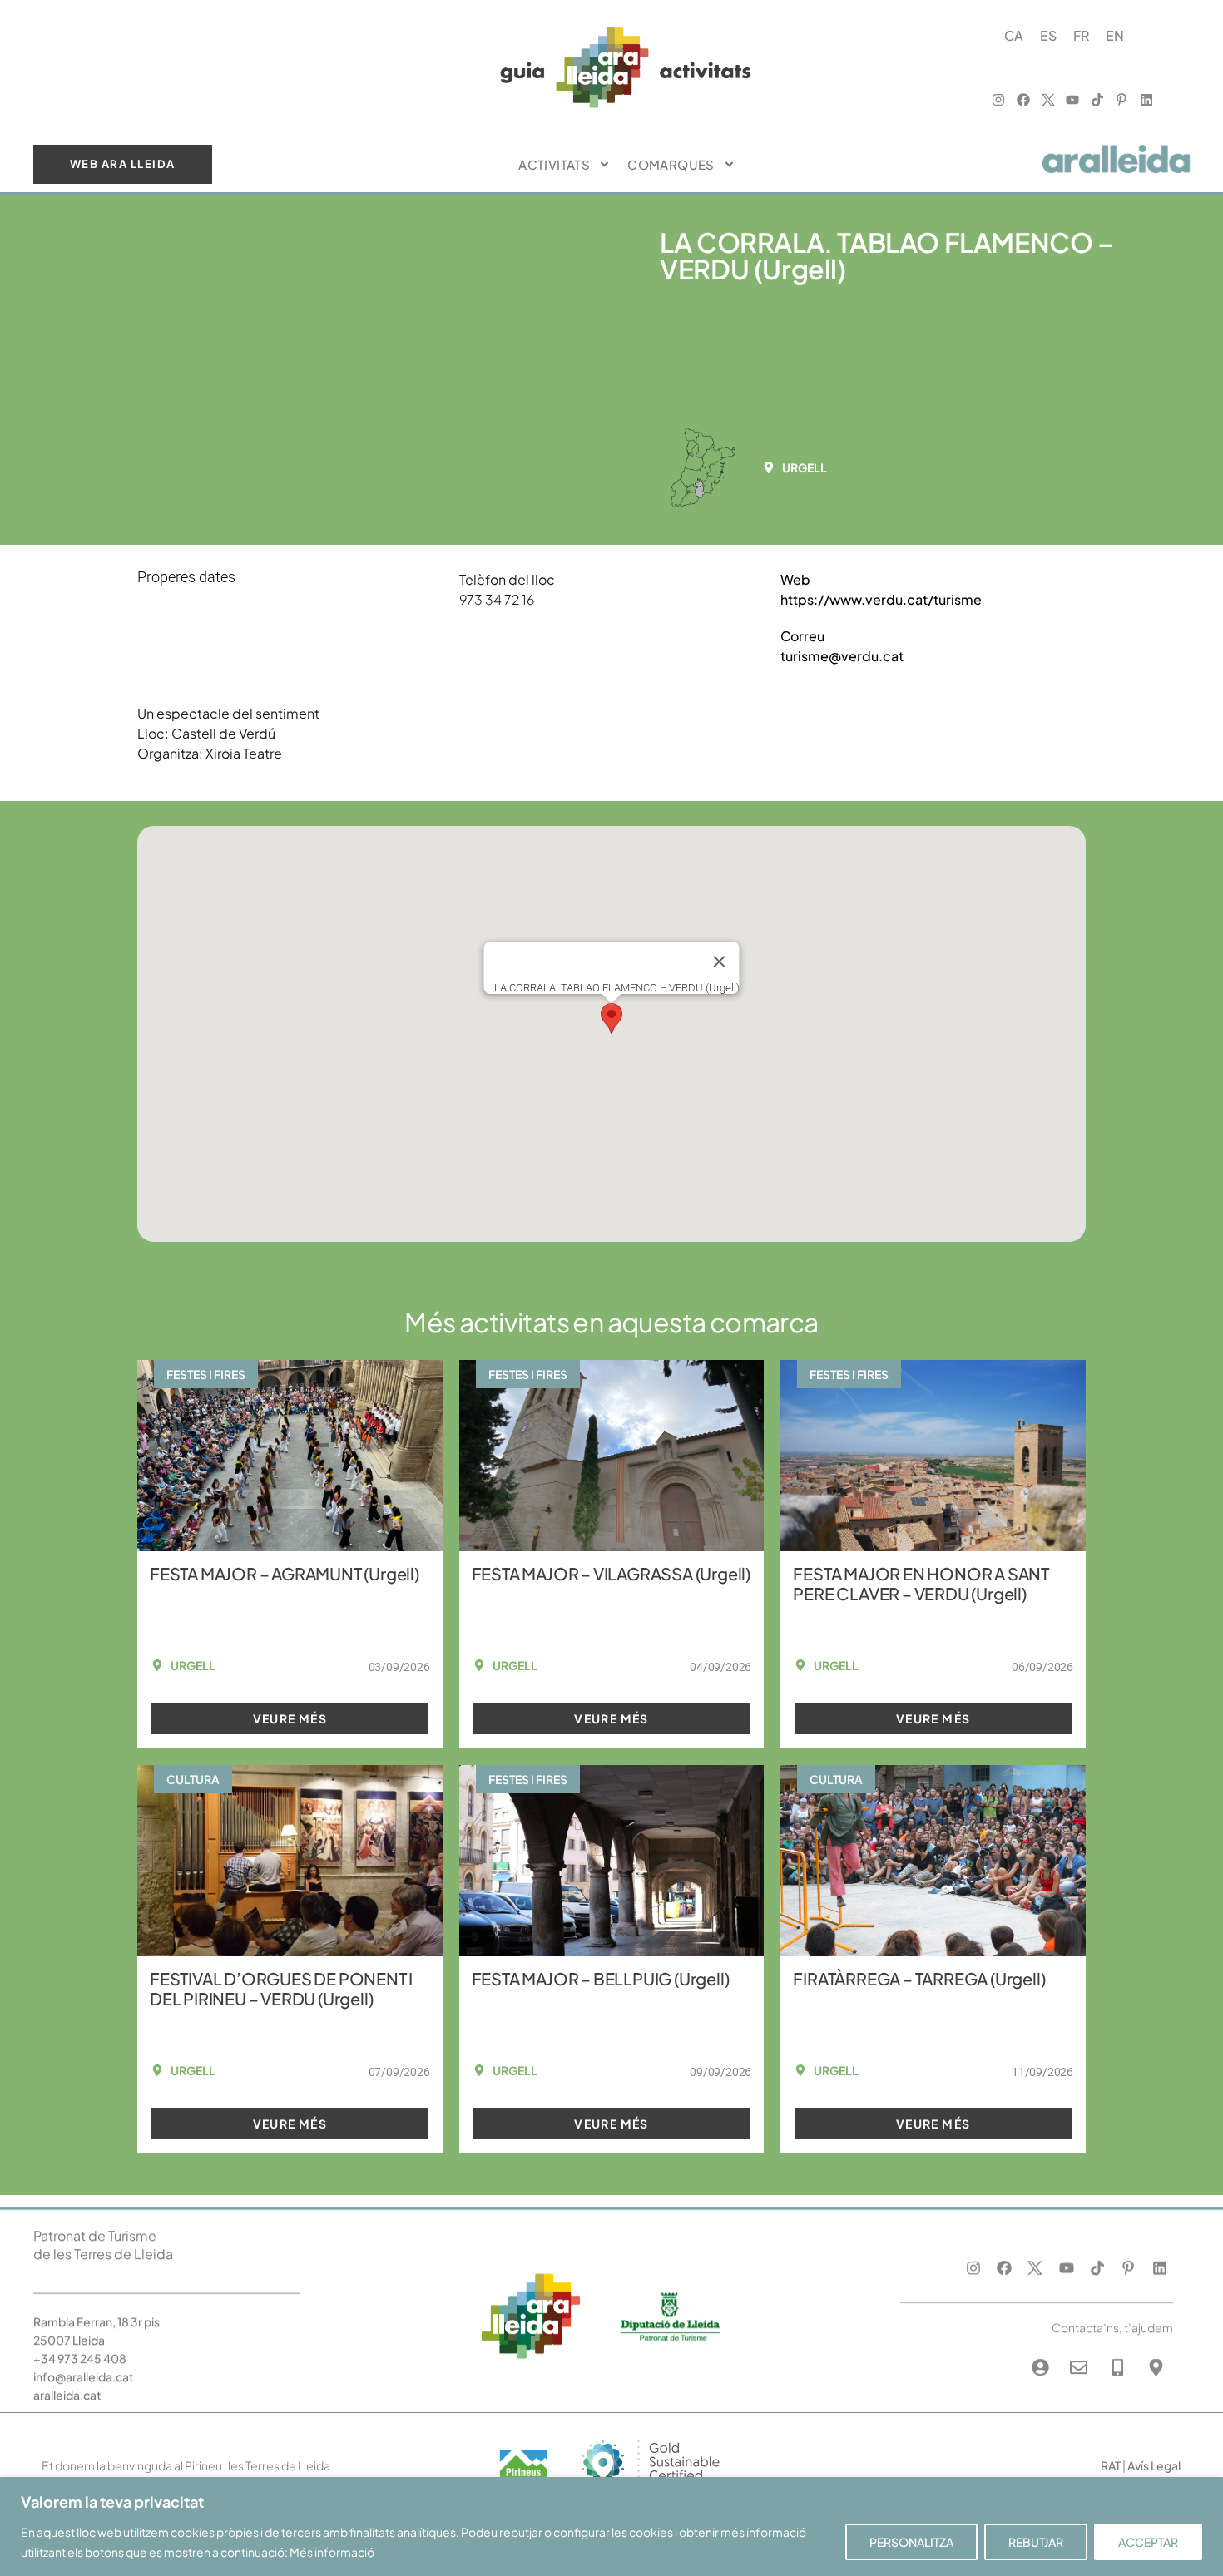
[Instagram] (999, 101)
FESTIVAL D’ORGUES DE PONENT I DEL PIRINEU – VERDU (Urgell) (281, 1988)
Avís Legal (1154, 2465)
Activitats (554, 164)
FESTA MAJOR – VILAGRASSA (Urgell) (611, 1573)
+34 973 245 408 (80, 2346)
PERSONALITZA (911, 2542)
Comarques (671, 164)
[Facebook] (1023, 101)
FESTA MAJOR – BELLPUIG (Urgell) (601, 1978)
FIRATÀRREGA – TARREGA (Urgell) (919, 1978)
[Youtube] (1072, 101)
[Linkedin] (1146, 101)
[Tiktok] (1097, 101)
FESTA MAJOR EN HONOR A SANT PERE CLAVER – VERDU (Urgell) (921, 1583)
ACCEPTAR (1148, 2542)
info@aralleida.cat (84, 2365)
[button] (800, 467)
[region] (611, 2527)
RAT (1111, 2465)
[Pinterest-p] (1122, 101)
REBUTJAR (1036, 2542)
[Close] (720, 962)
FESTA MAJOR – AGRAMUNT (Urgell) (285, 1573)
